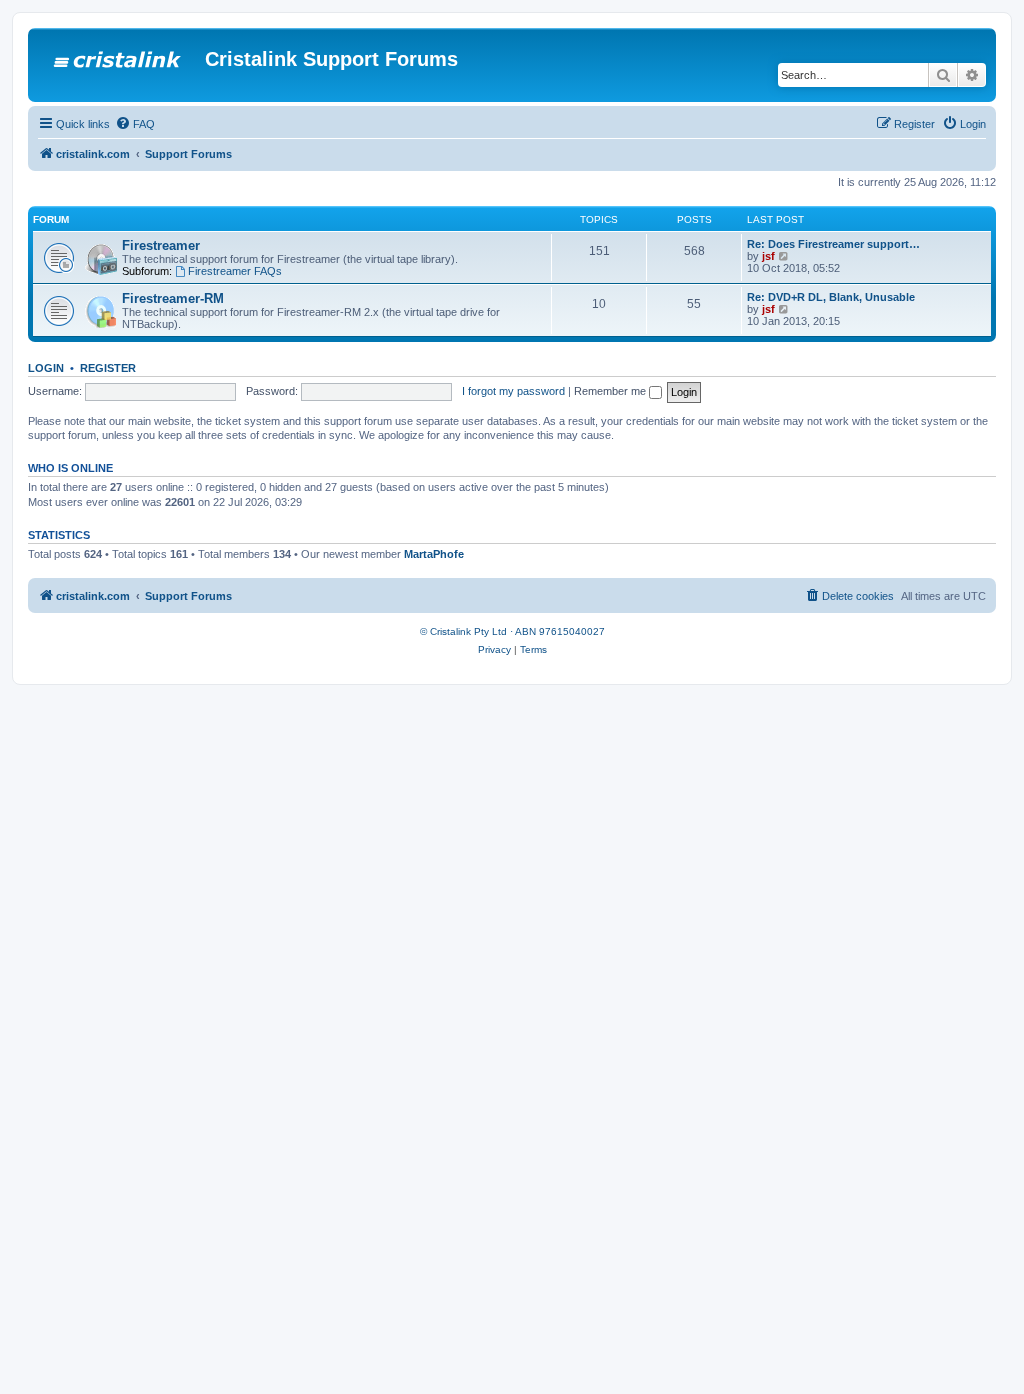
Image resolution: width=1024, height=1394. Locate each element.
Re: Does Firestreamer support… (833, 244)
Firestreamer (161, 245)
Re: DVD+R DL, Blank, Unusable (831, 297)
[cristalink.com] (119, 65)
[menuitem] (135, 124)
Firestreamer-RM (173, 298)
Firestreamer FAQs (235, 271)
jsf (768, 256)
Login (46, 368)
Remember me (611, 391)
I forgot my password (513, 391)
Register (108, 368)
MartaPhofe (434, 554)
